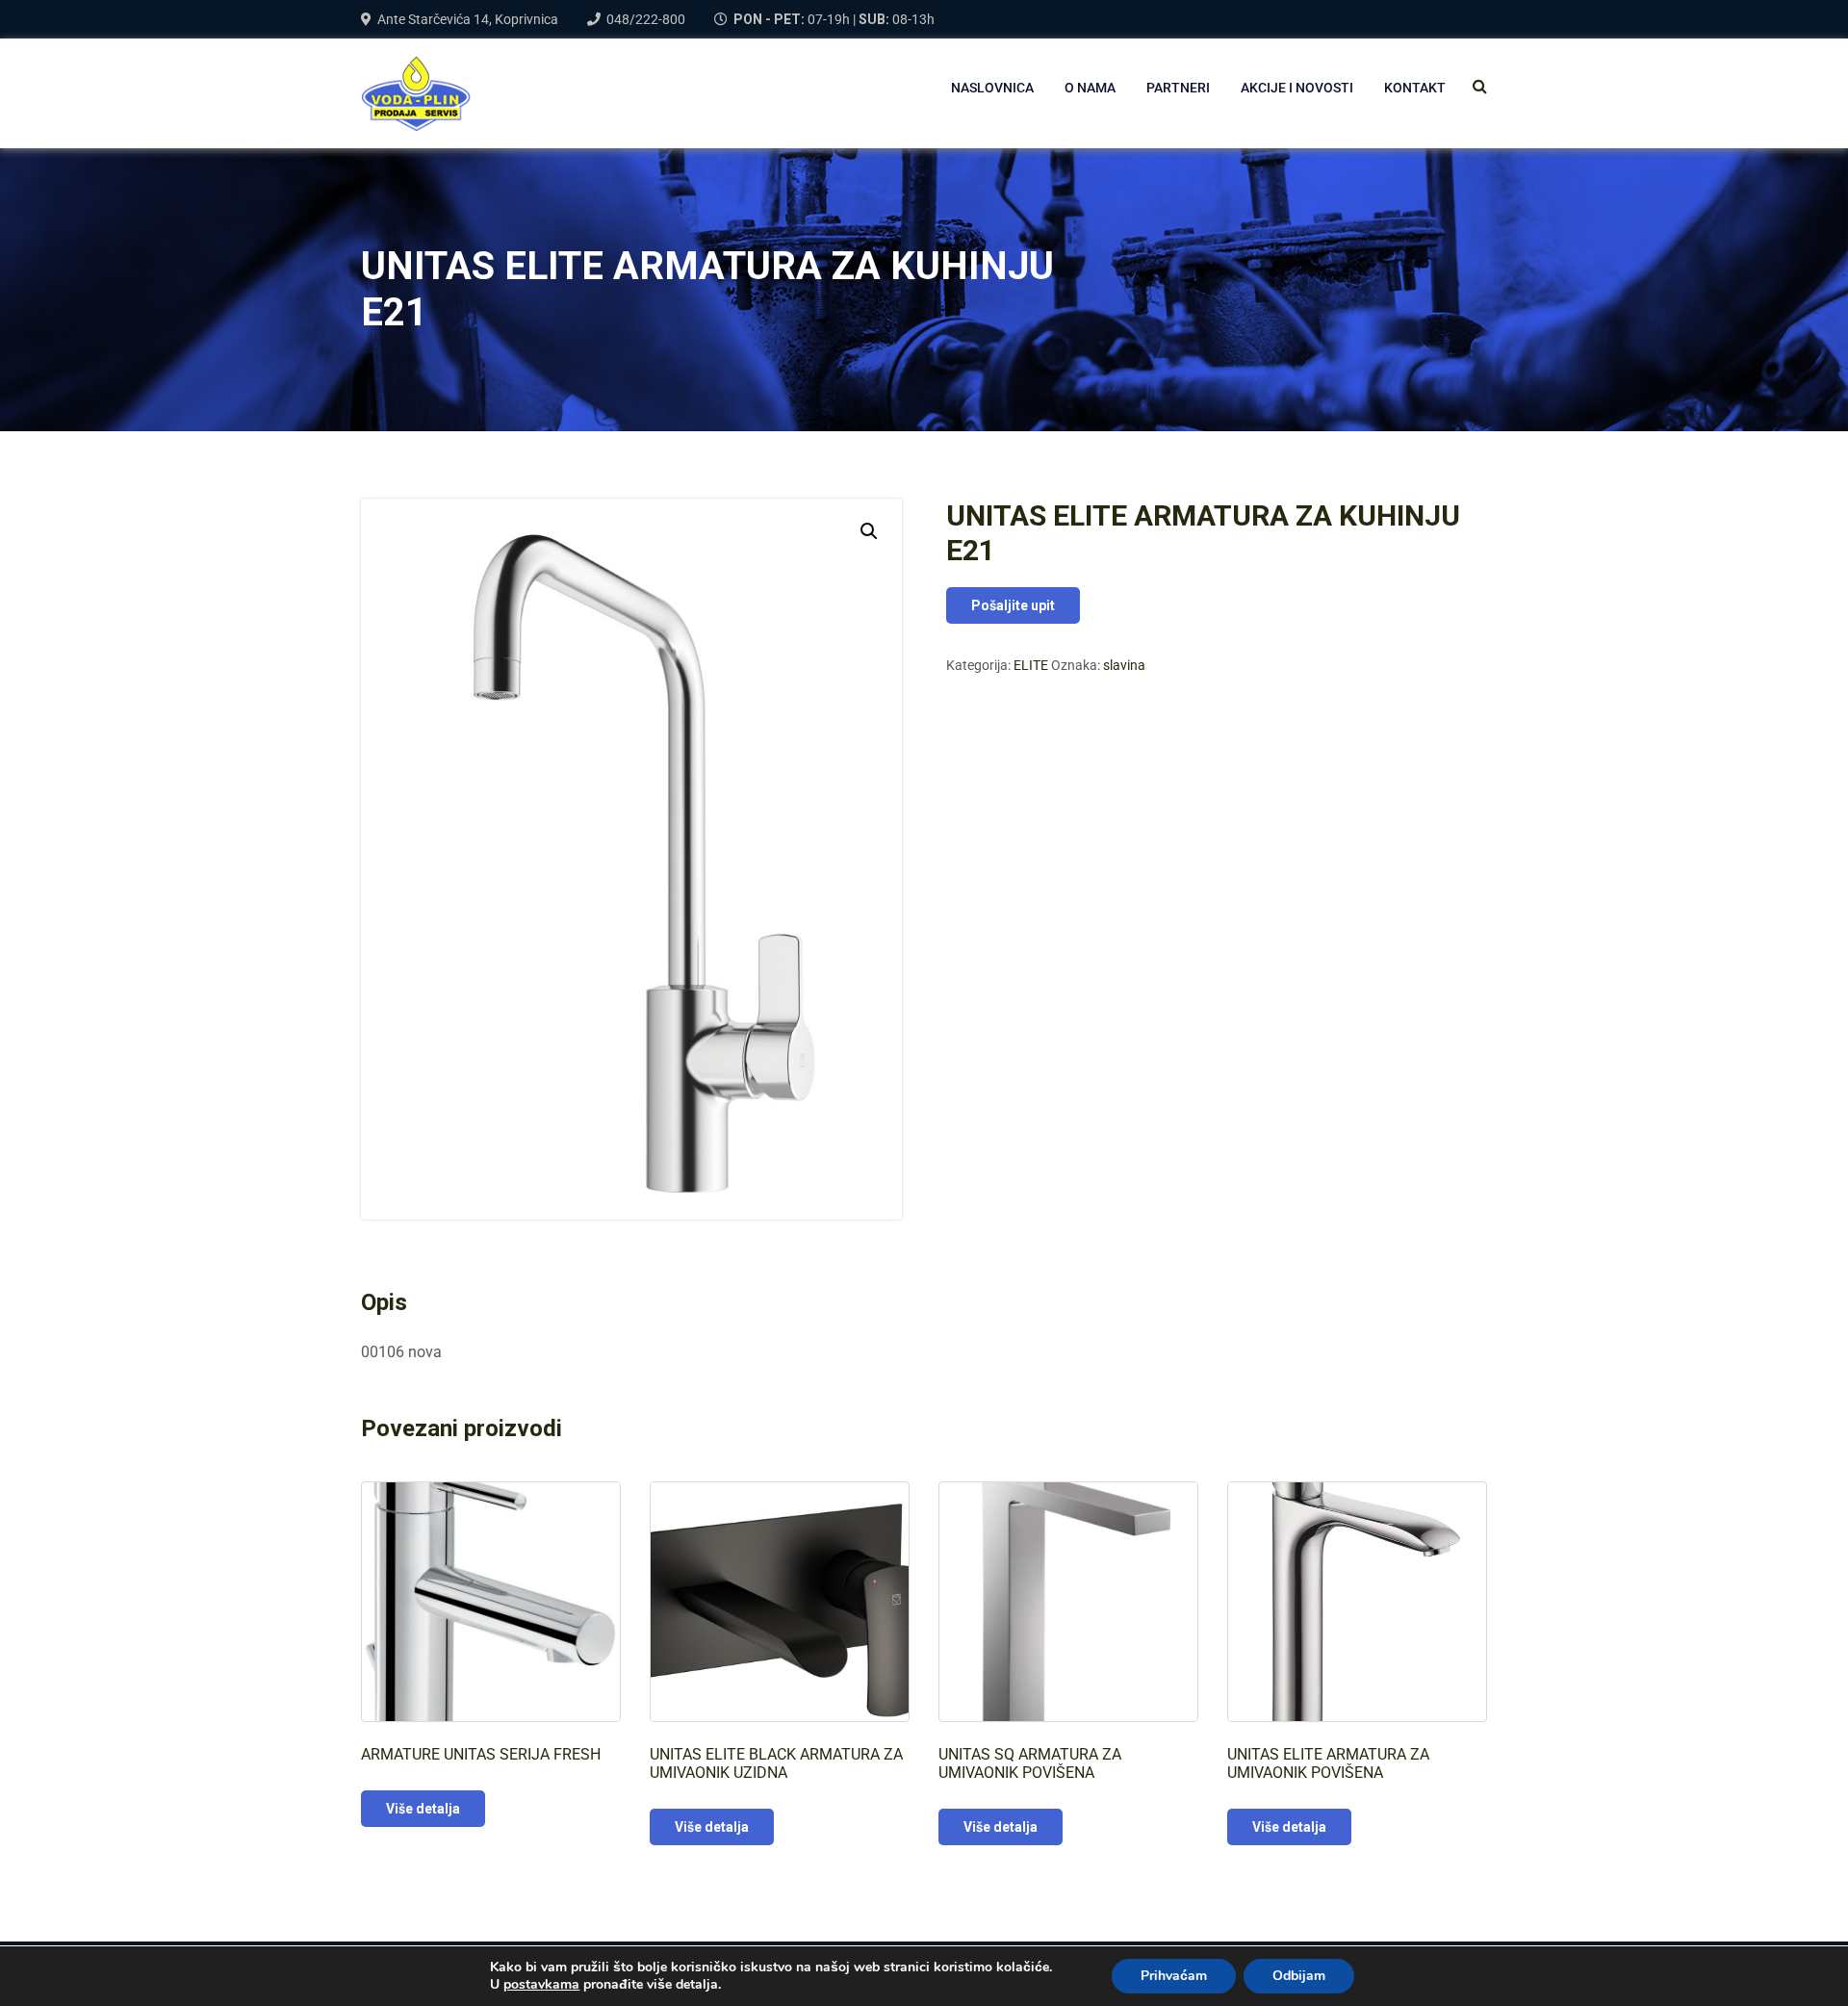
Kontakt (1415, 88)
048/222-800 (646, 19)
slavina (1124, 665)
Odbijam (1299, 1976)
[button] (869, 531)
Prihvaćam (1174, 1976)
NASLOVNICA (992, 88)
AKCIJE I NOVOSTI (1297, 88)
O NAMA (1090, 88)
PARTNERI (1178, 88)
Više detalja (423, 1809)
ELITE (1031, 665)
